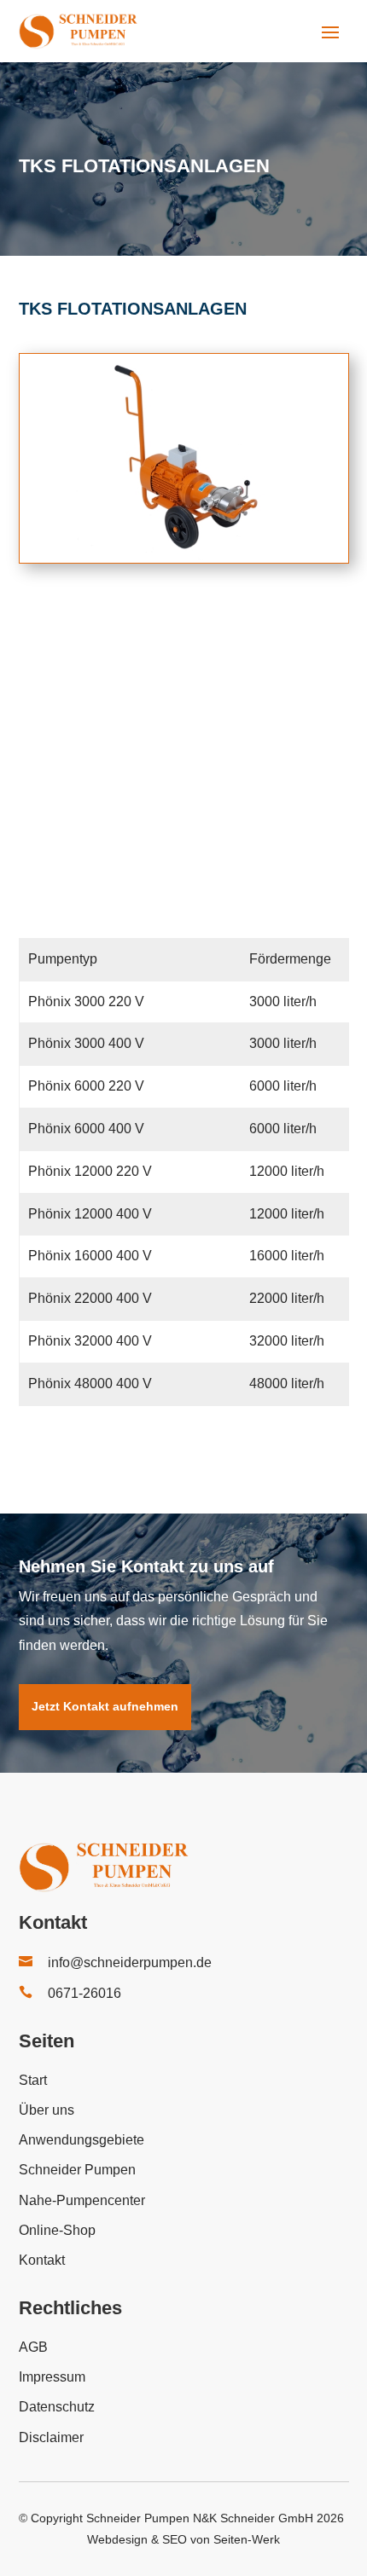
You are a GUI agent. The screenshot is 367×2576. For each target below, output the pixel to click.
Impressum (52, 2377)
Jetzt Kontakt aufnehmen (105, 1706)
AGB (33, 2347)
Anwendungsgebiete (82, 2140)
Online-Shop (57, 2230)
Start (33, 2080)
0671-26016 (84, 1993)
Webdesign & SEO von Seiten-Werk (183, 2539)
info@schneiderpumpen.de (130, 1962)
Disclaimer (51, 2437)
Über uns (47, 2110)
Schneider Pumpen (77, 2170)
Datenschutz (57, 2407)
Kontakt (42, 2260)
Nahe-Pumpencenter (82, 2200)
